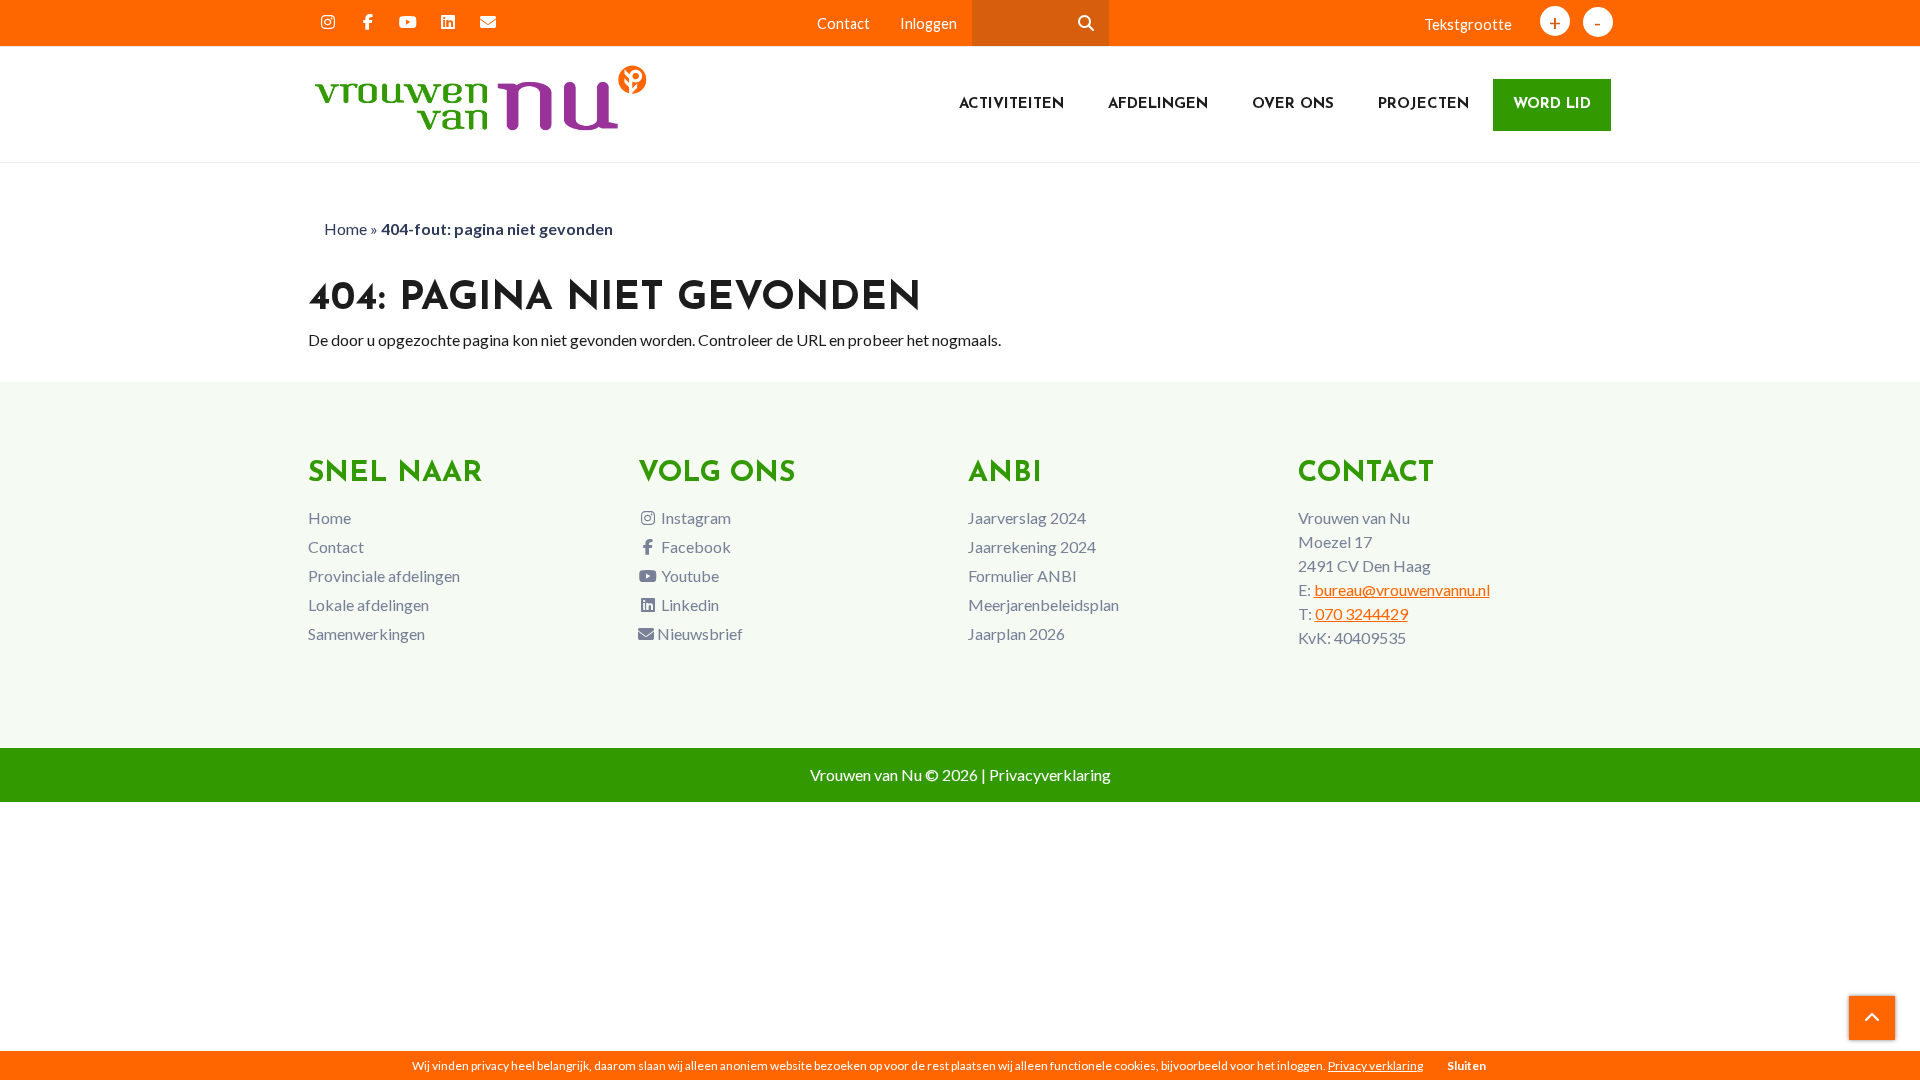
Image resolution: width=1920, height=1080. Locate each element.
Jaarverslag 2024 (1027, 517)
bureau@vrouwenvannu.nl (1402, 589)
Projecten (1423, 104)
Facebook (694, 546)
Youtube (688, 575)
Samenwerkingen (366, 633)
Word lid (1552, 104)
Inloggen (928, 23)
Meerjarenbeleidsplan (1043, 604)
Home (345, 228)
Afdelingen (1158, 104)
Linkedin (688, 604)
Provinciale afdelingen (384, 575)
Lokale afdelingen (368, 604)
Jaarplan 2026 (1016, 633)
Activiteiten (1011, 104)
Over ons (1293, 104)
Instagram (694, 517)
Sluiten (1466, 1065)
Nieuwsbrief (698, 633)
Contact (843, 23)
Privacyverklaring (1050, 774)
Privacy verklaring (1375, 1065)
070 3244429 (1361, 613)
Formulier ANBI (1022, 575)
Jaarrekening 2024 (1032, 546)
